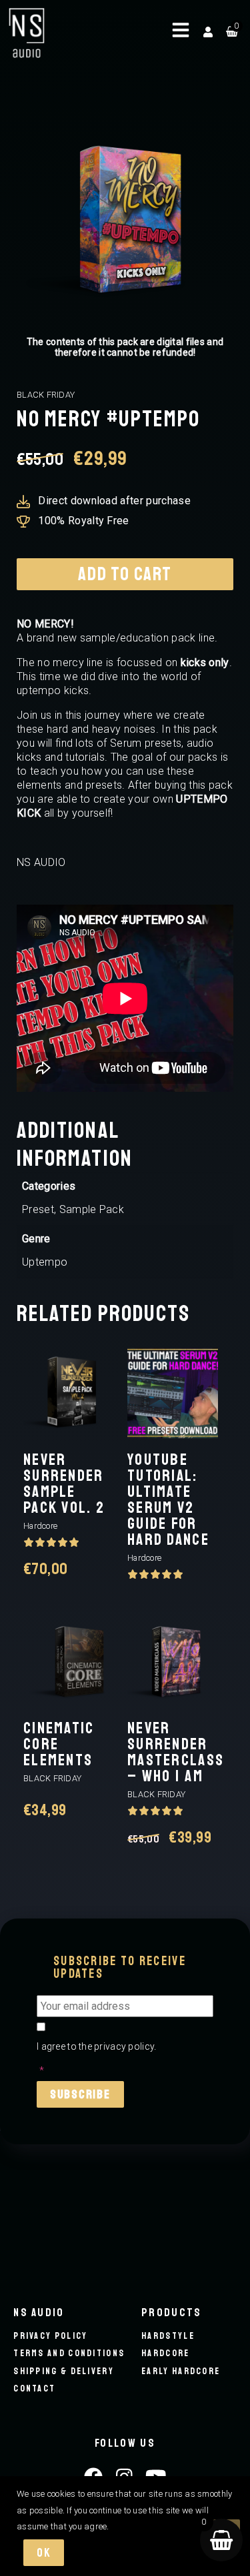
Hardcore (165, 2353)
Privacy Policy (50, 2336)
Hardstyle (168, 2336)
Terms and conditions (69, 2353)
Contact (34, 2388)
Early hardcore (181, 2371)
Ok (44, 2553)
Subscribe (80, 2094)
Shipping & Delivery (64, 2371)
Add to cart (125, 574)
